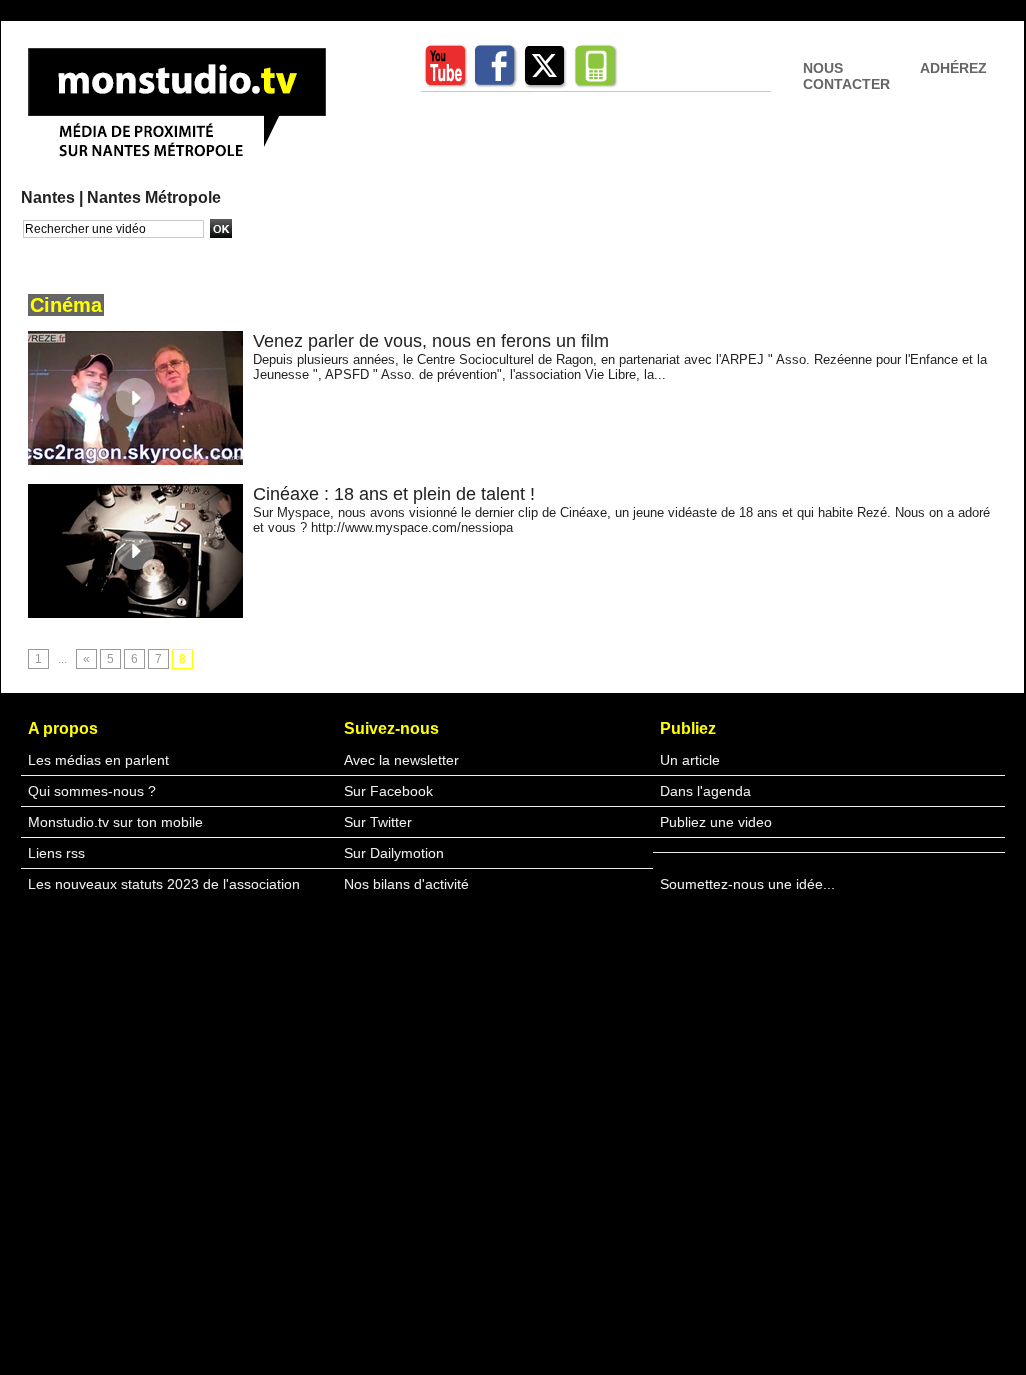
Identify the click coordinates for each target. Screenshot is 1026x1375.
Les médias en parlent (98, 760)
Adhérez (953, 68)
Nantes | (54, 197)
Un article (690, 760)
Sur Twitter (378, 822)
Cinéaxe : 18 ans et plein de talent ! (394, 494)
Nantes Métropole (154, 197)
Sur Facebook (388, 791)
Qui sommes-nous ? (92, 791)
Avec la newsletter (401, 760)
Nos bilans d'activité (406, 884)
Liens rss (56, 853)
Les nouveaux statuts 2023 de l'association (164, 884)
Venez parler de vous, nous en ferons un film (431, 341)
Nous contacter (846, 76)
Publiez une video (716, 822)
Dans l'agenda (705, 791)
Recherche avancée (72, 249)
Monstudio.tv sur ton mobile (115, 822)
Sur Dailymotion (394, 853)
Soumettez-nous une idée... (747, 884)
